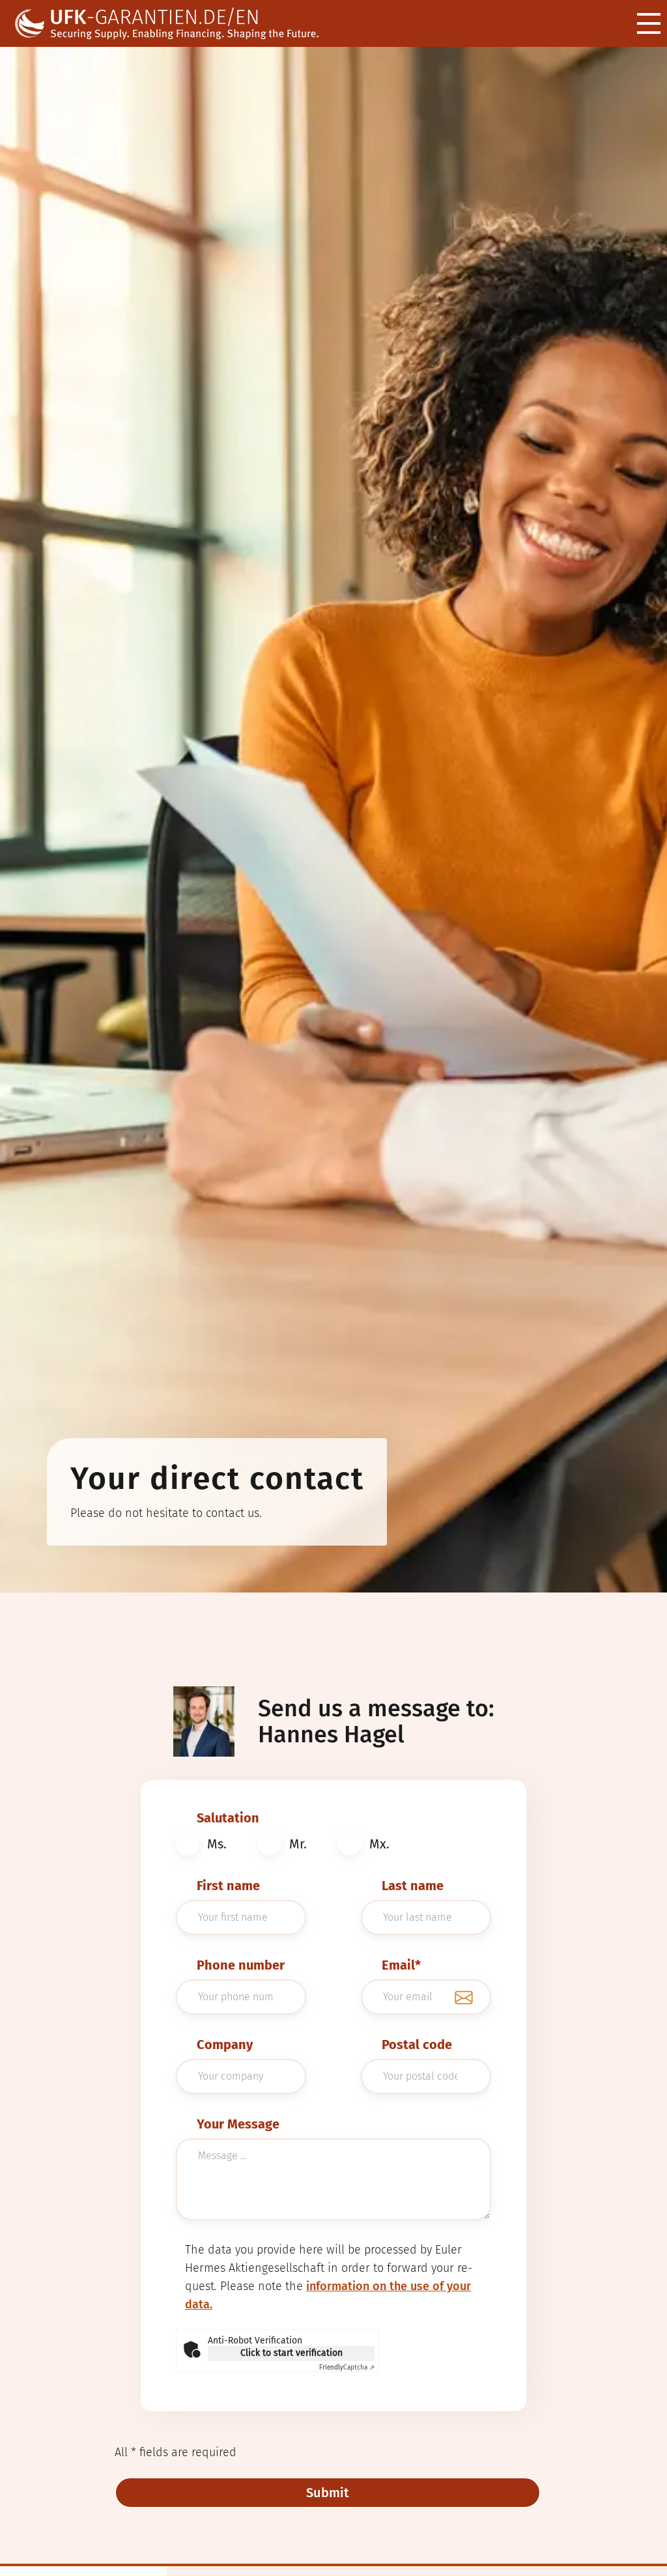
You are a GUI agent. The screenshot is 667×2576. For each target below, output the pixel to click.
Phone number (241, 1965)
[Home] (177, 24)
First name (228, 1886)
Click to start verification (291, 2353)
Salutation (228, 1818)
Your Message (238, 2124)
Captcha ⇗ (347, 2368)
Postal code (417, 2045)
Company (225, 2045)
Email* (401, 1965)
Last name (413, 1886)
